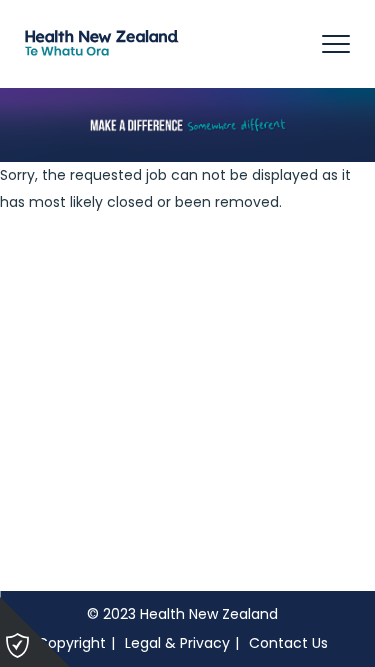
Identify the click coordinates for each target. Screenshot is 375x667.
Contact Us (288, 643)
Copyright (71, 643)
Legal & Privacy (177, 643)
